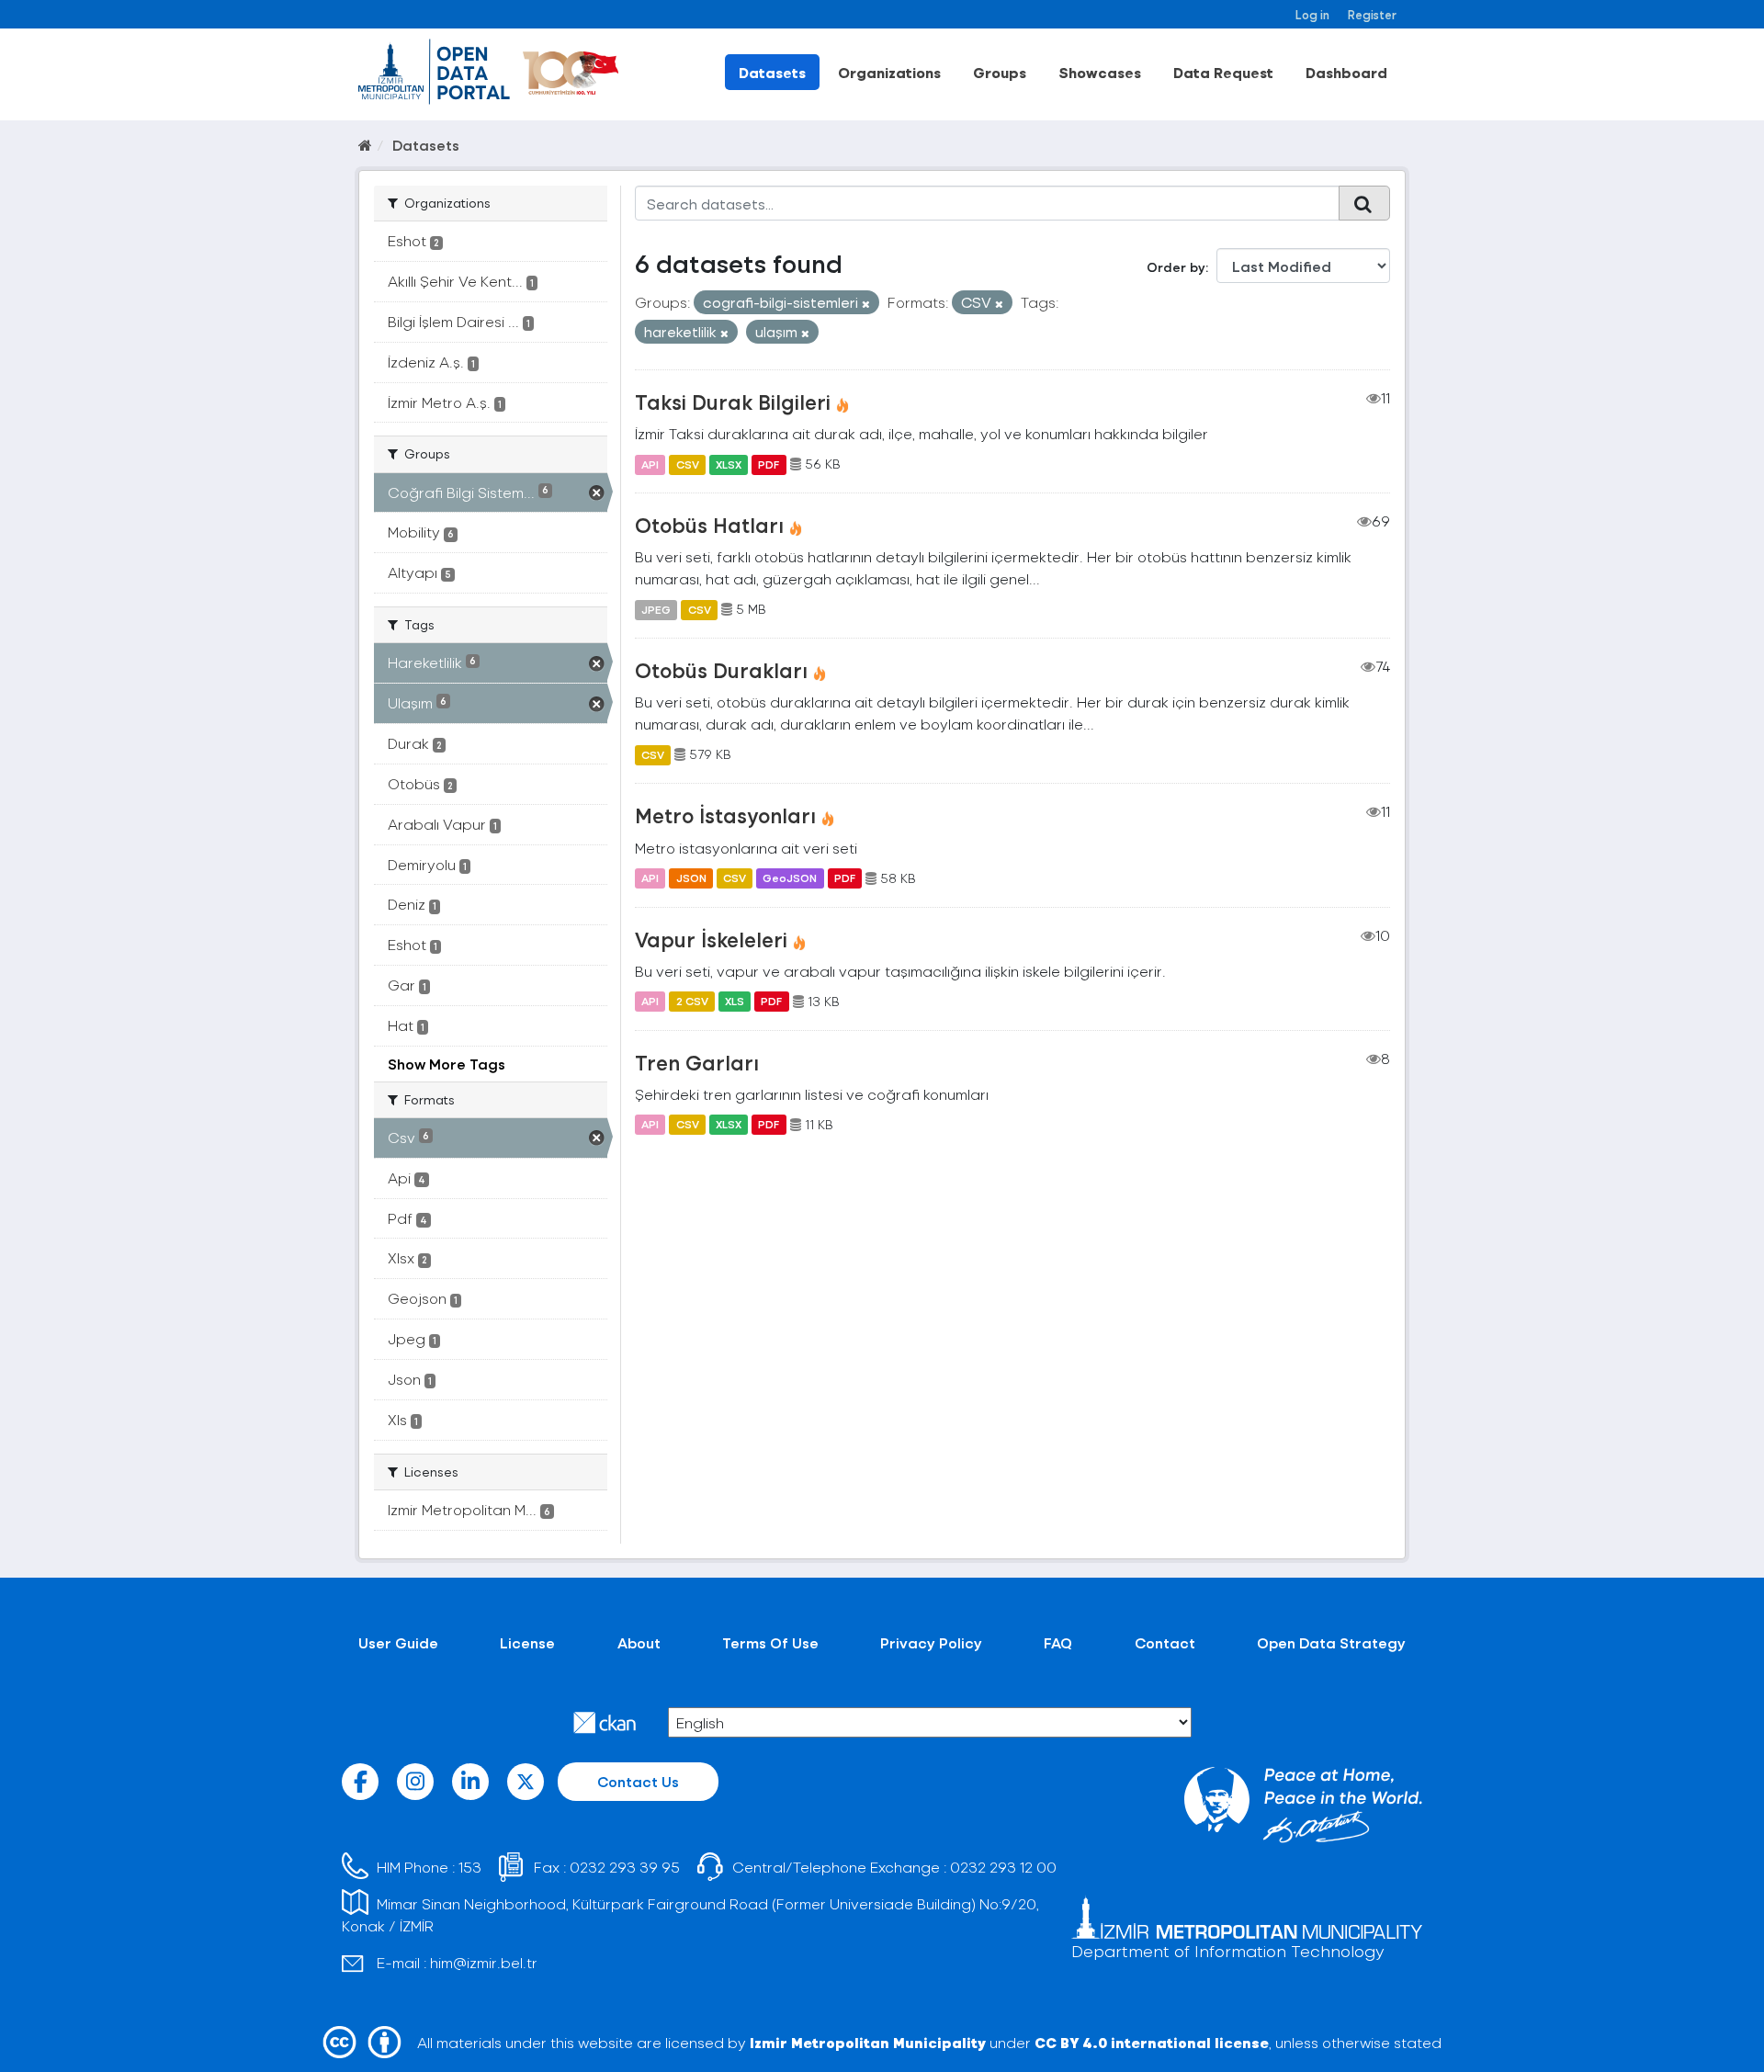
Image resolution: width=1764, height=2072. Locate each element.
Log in (1312, 14)
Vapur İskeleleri (711, 939)
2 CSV (692, 1002)
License (527, 1642)
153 (470, 1867)
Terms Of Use (770, 1642)
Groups (1000, 72)
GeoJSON (790, 878)
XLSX (729, 464)
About (639, 1642)
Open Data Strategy (1331, 1642)
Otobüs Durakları (721, 670)
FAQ (1058, 1642)
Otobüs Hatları (709, 525)
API (650, 464)
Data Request (1223, 72)
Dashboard (1346, 72)
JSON (691, 878)
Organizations (889, 72)
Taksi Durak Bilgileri (733, 402)
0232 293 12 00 (1003, 1867)
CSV (688, 464)
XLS (735, 1002)
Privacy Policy (931, 1642)
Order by (1176, 267)
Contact (1165, 1642)
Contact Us (638, 1781)
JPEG (656, 609)
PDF (769, 464)
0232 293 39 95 (625, 1867)
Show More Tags (447, 1064)
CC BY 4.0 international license (1152, 2042)
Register (1372, 14)
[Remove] (866, 304)
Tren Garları (697, 1062)
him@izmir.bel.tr (484, 1962)
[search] (1364, 203)
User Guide (398, 1642)
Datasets (772, 72)
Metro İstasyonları (725, 815)
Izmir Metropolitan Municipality (868, 2042)
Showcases (1100, 72)
